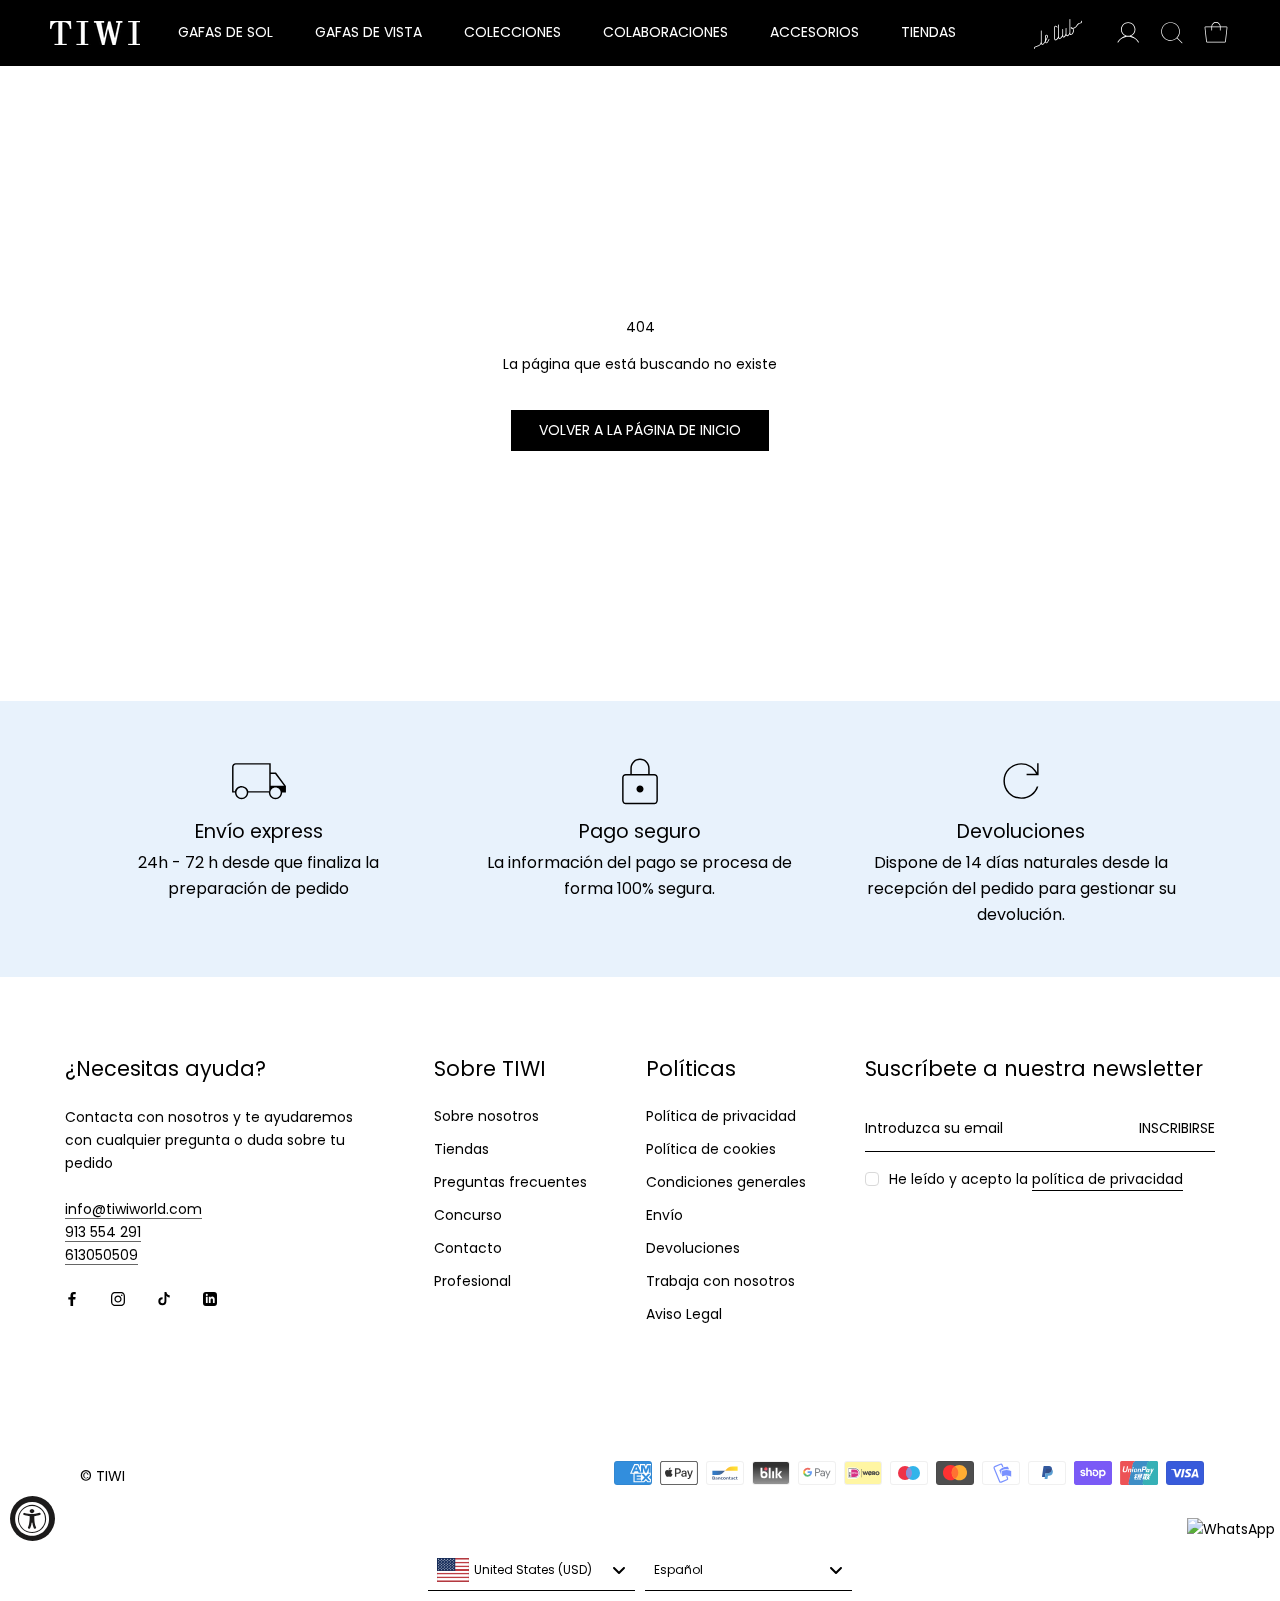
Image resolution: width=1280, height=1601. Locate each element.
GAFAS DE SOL (225, 32)
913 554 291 (103, 1232)
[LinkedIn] (210, 1298)
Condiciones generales (726, 1182)
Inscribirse (1177, 1128)
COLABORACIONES (665, 32)
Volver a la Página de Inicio (640, 430)
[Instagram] (118, 1298)
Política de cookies (711, 1149)
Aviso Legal (684, 1314)
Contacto (468, 1248)
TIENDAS (928, 32)
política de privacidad (1107, 1179)
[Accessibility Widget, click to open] (32, 1518)
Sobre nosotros (486, 1116)
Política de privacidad (721, 1116)
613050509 (101, 1255)
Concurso (468, 1215)
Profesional (472, 1281)
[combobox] (531, 1571)
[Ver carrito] (1216, 33)
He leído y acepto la (1036, 1179)
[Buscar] (1172, 33)
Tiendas (461, 1149)
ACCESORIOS (814, 32)
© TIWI (102, 1476)
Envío (664, 1215)
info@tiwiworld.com (133, 1209)
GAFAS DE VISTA (368, 32)
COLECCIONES (512, 32)
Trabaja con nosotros (720, 1281)
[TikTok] (164, 1298)
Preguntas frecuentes (510, 1182)
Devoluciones (693, 1248)
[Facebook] (72, 1298)
